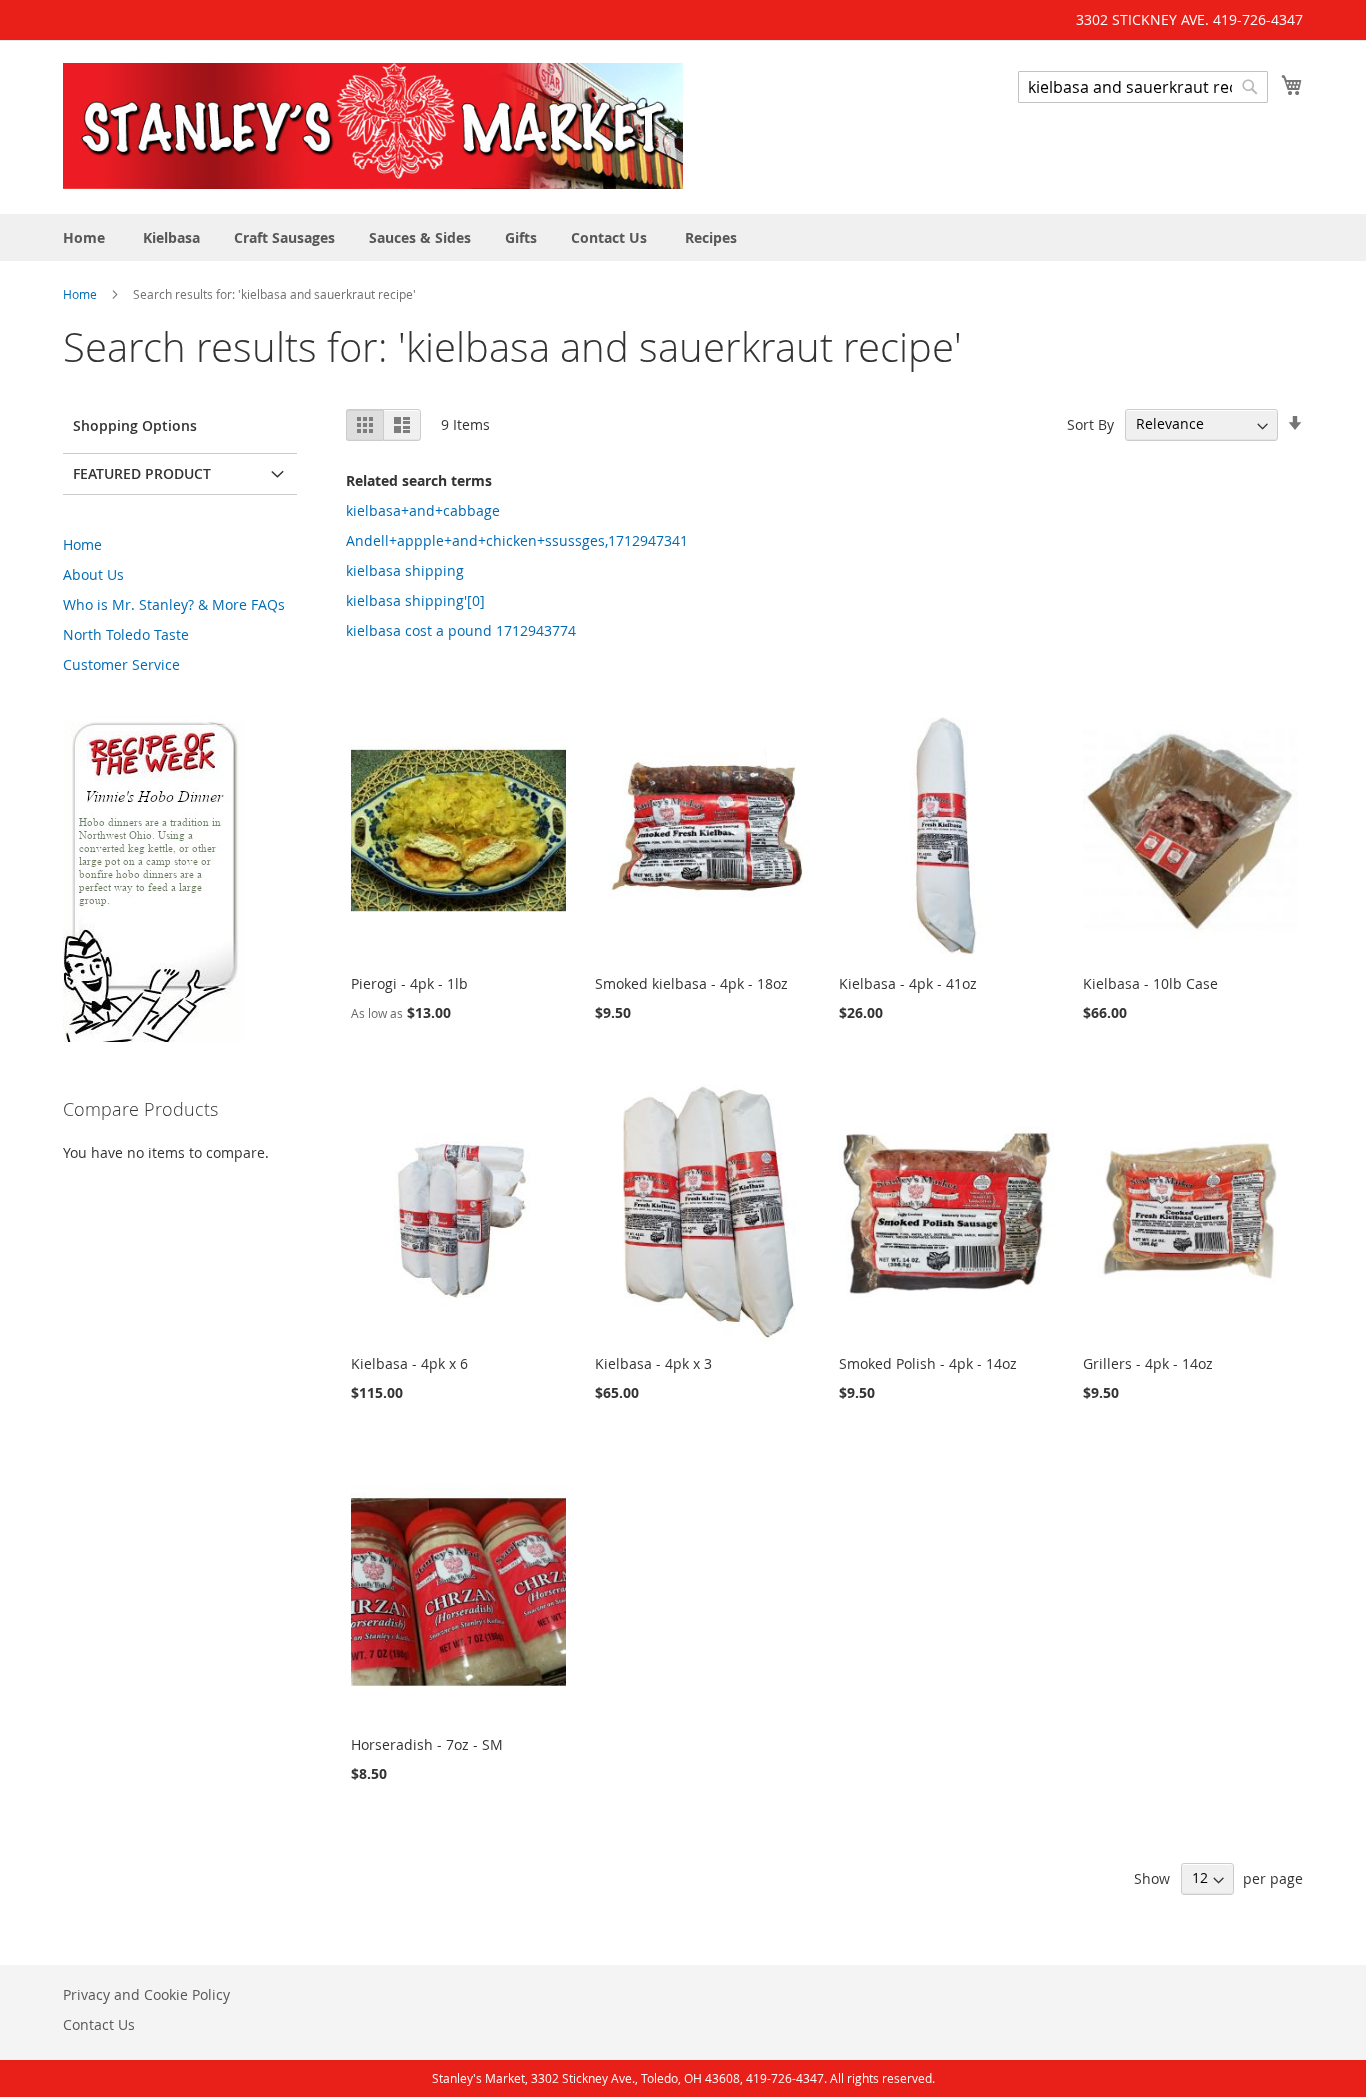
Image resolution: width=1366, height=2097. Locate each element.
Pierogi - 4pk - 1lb (409, 983)
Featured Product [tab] (142, 473)
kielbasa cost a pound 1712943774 (461, 630)
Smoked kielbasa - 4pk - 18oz (691, 983)
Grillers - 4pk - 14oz (1148, 1363)
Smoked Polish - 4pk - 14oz (928, 1363)
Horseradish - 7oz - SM (427, 1744)
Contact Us (99, 2024)
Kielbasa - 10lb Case (1150, 983)
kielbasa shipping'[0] (415, 600)
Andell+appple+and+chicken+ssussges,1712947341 (517, 540)
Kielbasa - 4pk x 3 (653, 1363)
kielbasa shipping (405, 570)
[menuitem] (84, 237)
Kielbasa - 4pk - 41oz (908, 983)
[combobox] (1143, 87)
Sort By (1090, 423)
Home (81, 294)
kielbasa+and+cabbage (423, 510)
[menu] (683, 237)
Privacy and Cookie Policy (146, 1994)
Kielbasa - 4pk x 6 (409, 1363)
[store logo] (373, 126)
